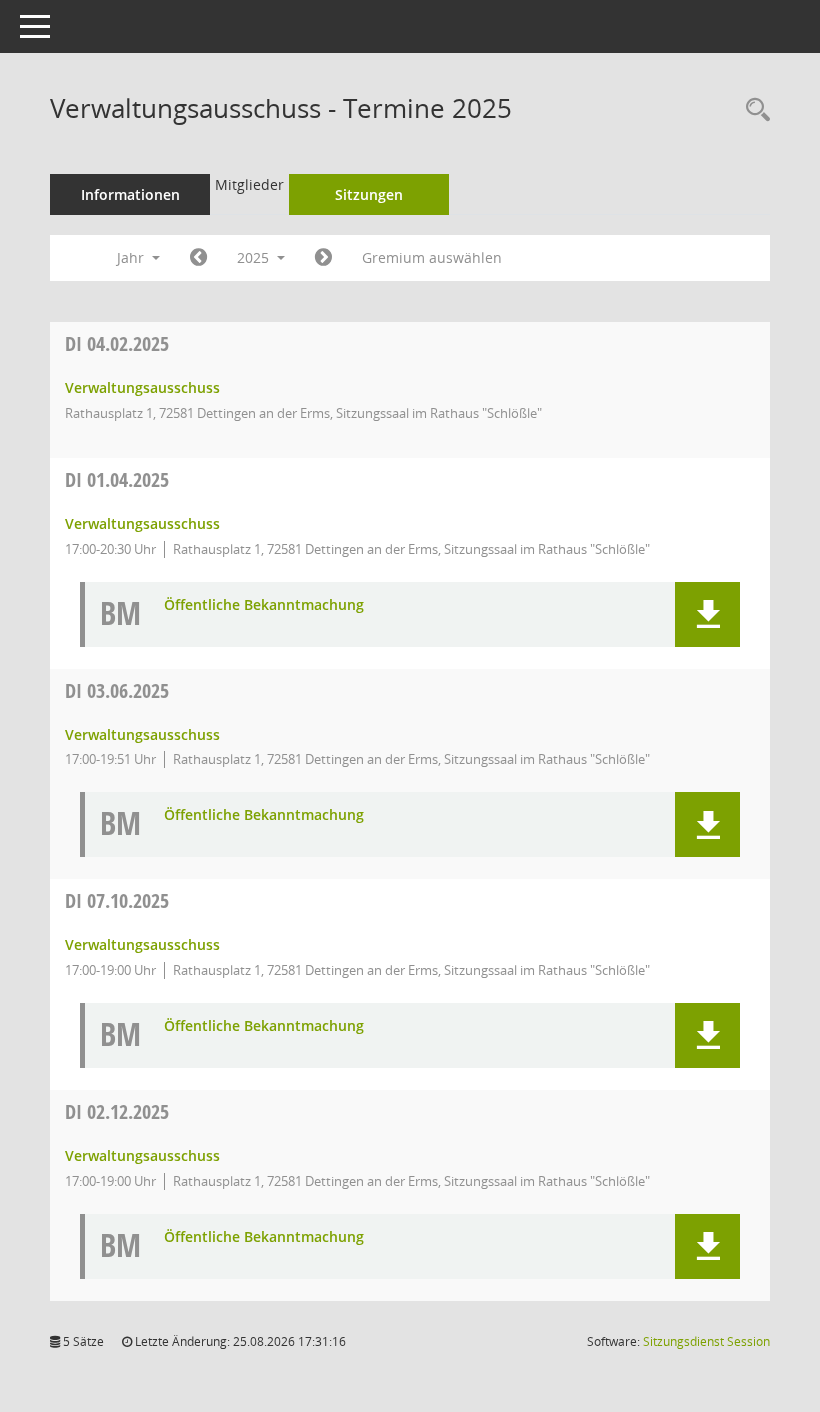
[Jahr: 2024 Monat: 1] (198, 258)
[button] (707, 614)
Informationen (130, 194)
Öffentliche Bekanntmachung (264, 605)
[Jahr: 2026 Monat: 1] (323, 258)
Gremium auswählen (432, 257)
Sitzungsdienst (706, 1341)
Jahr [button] (132, 257)
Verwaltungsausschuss (142, 387)
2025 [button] (255, 257)
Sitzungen (369, 194)
